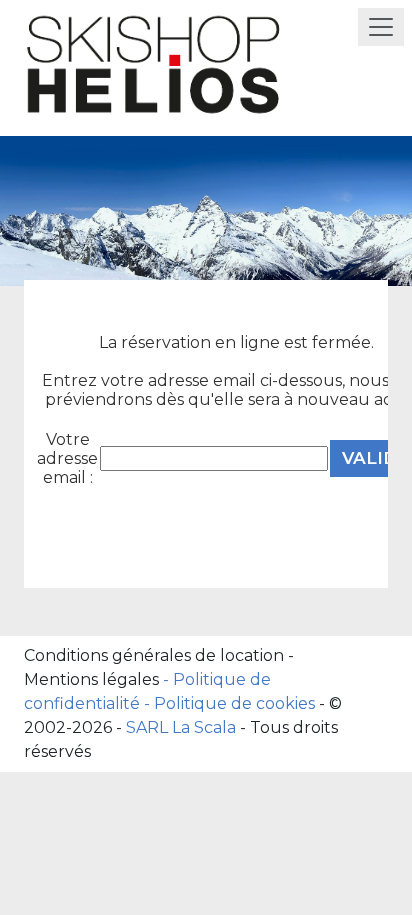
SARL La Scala (181, 727)
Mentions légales (91, 679)
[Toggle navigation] (381, 27)
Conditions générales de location (154, 655)
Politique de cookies (234, 703)
